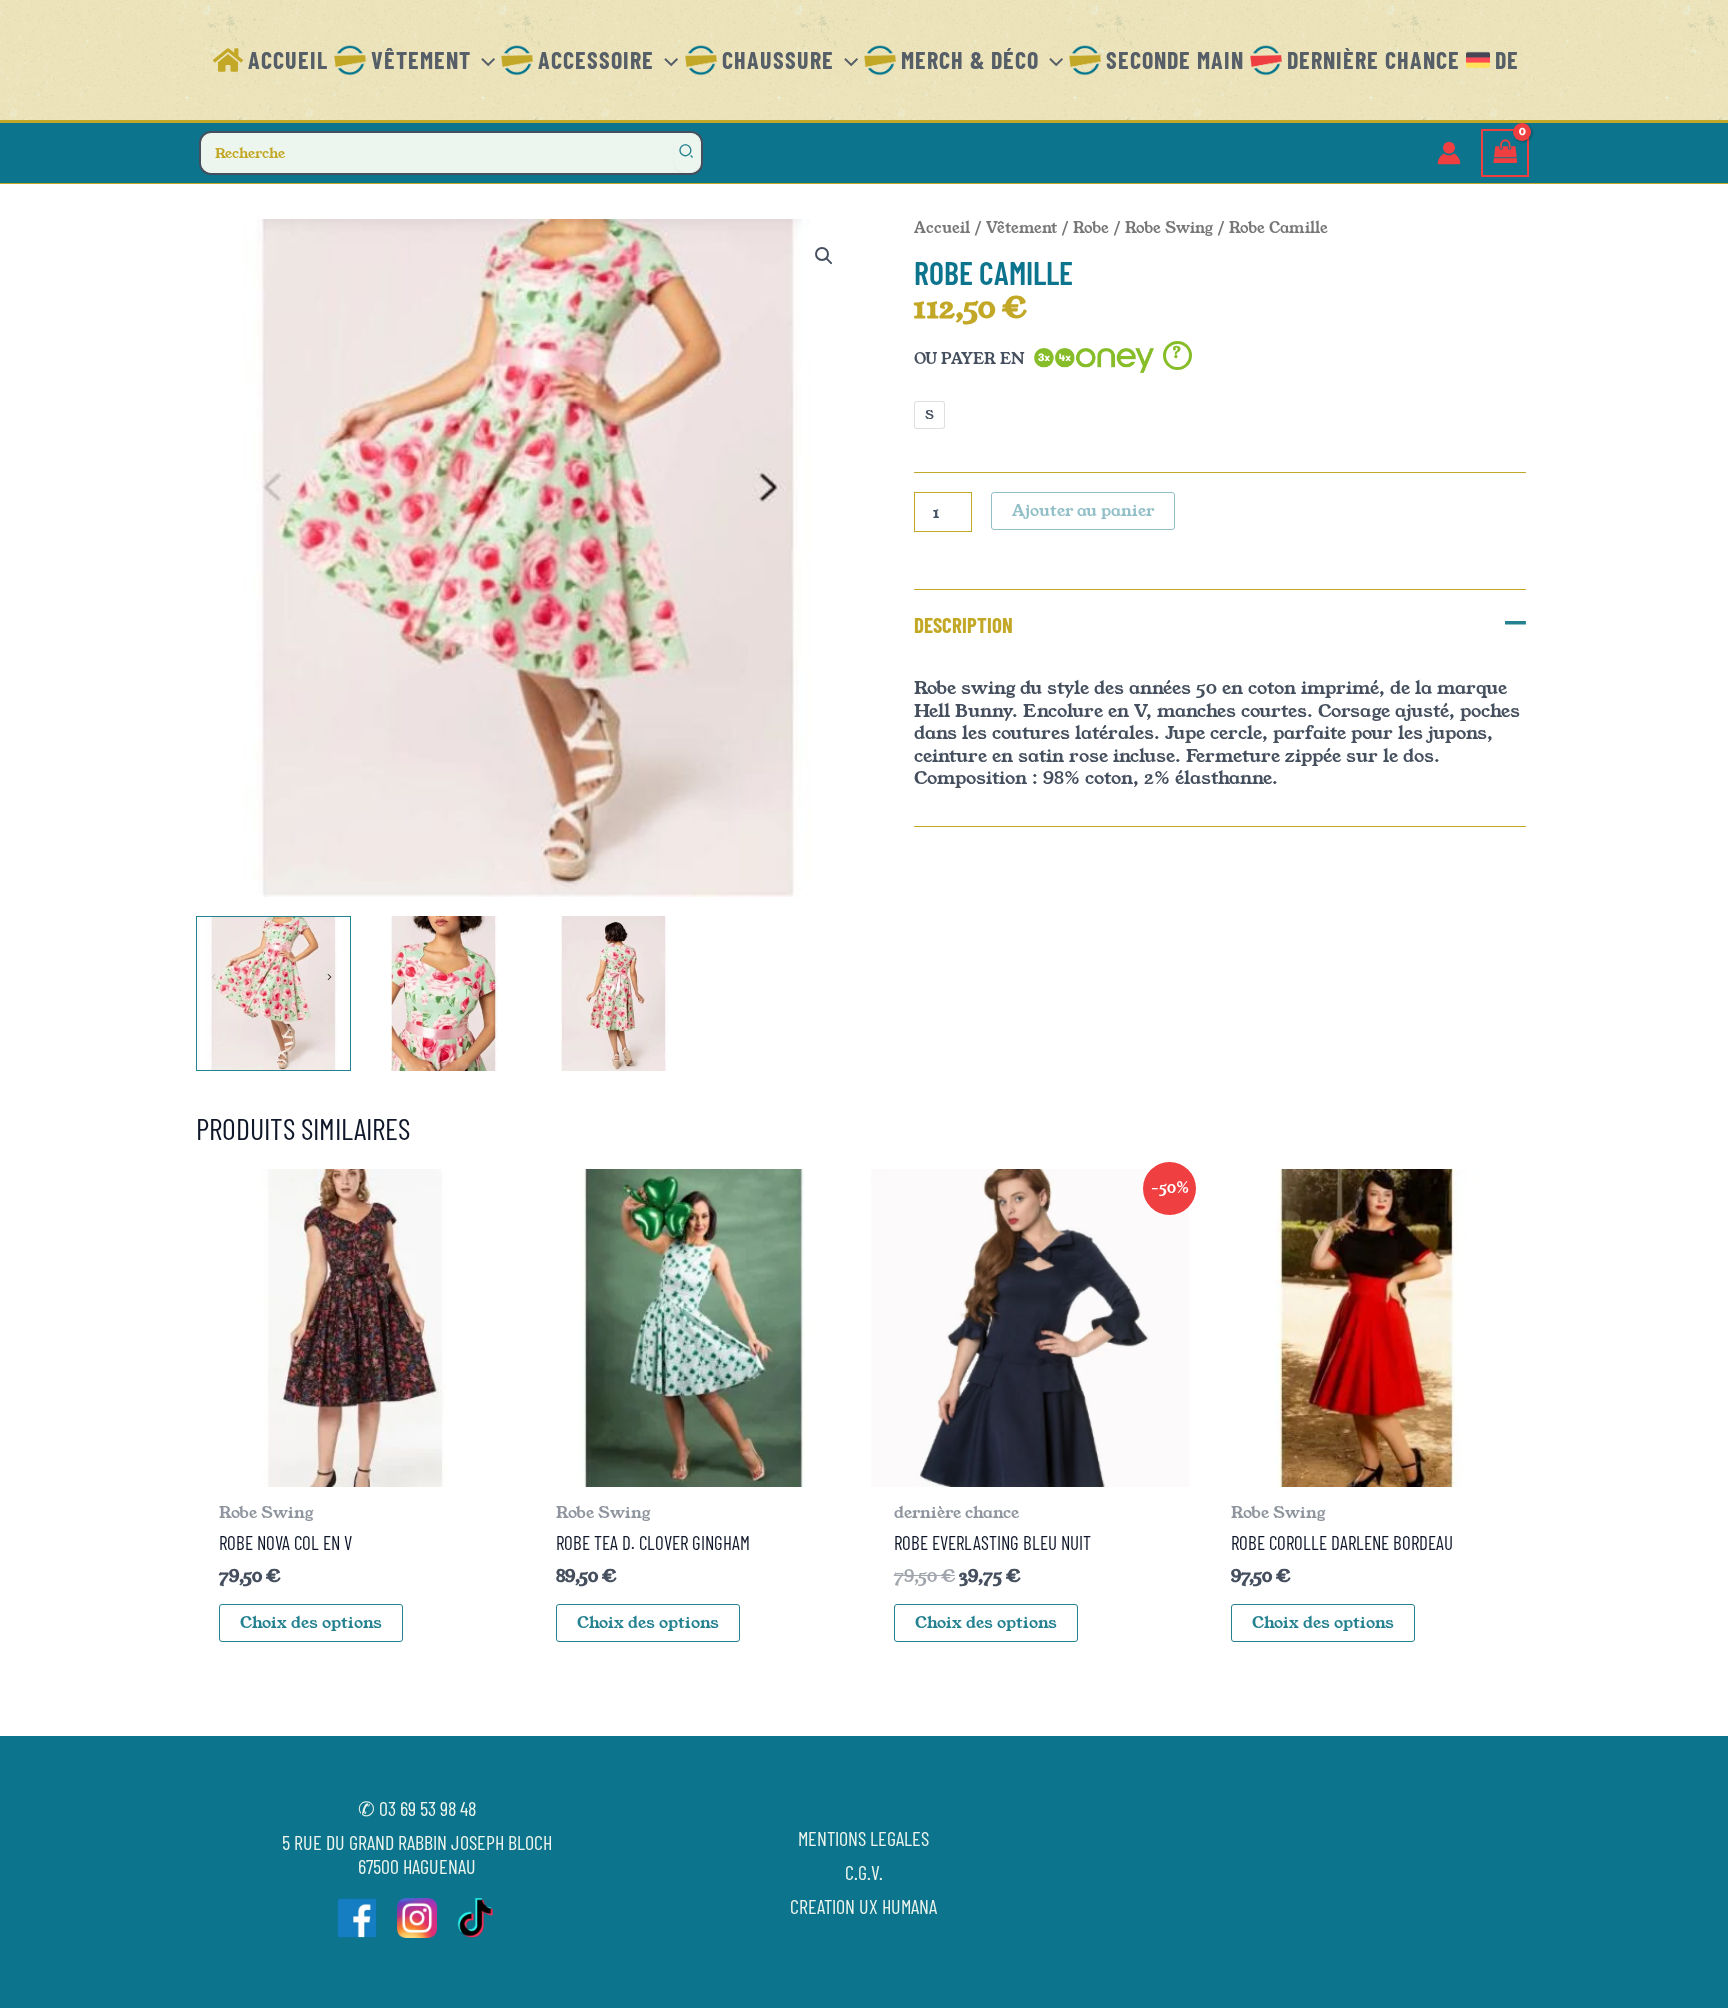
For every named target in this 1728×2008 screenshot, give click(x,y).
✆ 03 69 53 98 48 (417, 1808)
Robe (1091, 227)
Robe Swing (1169, 227)
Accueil (942, 227)
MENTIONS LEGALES (863, 1838)
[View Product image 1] (273, 993)
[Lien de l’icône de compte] (1449, 153)
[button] (483, 60)
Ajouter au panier (1083, 510)
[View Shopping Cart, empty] (1505, 153)
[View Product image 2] (443, 993)
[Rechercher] (687, 153)
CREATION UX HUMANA (863, 1906)
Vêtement (1021, 227)
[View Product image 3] (613, 993)
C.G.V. (864, 1872)
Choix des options (311, 1622)
